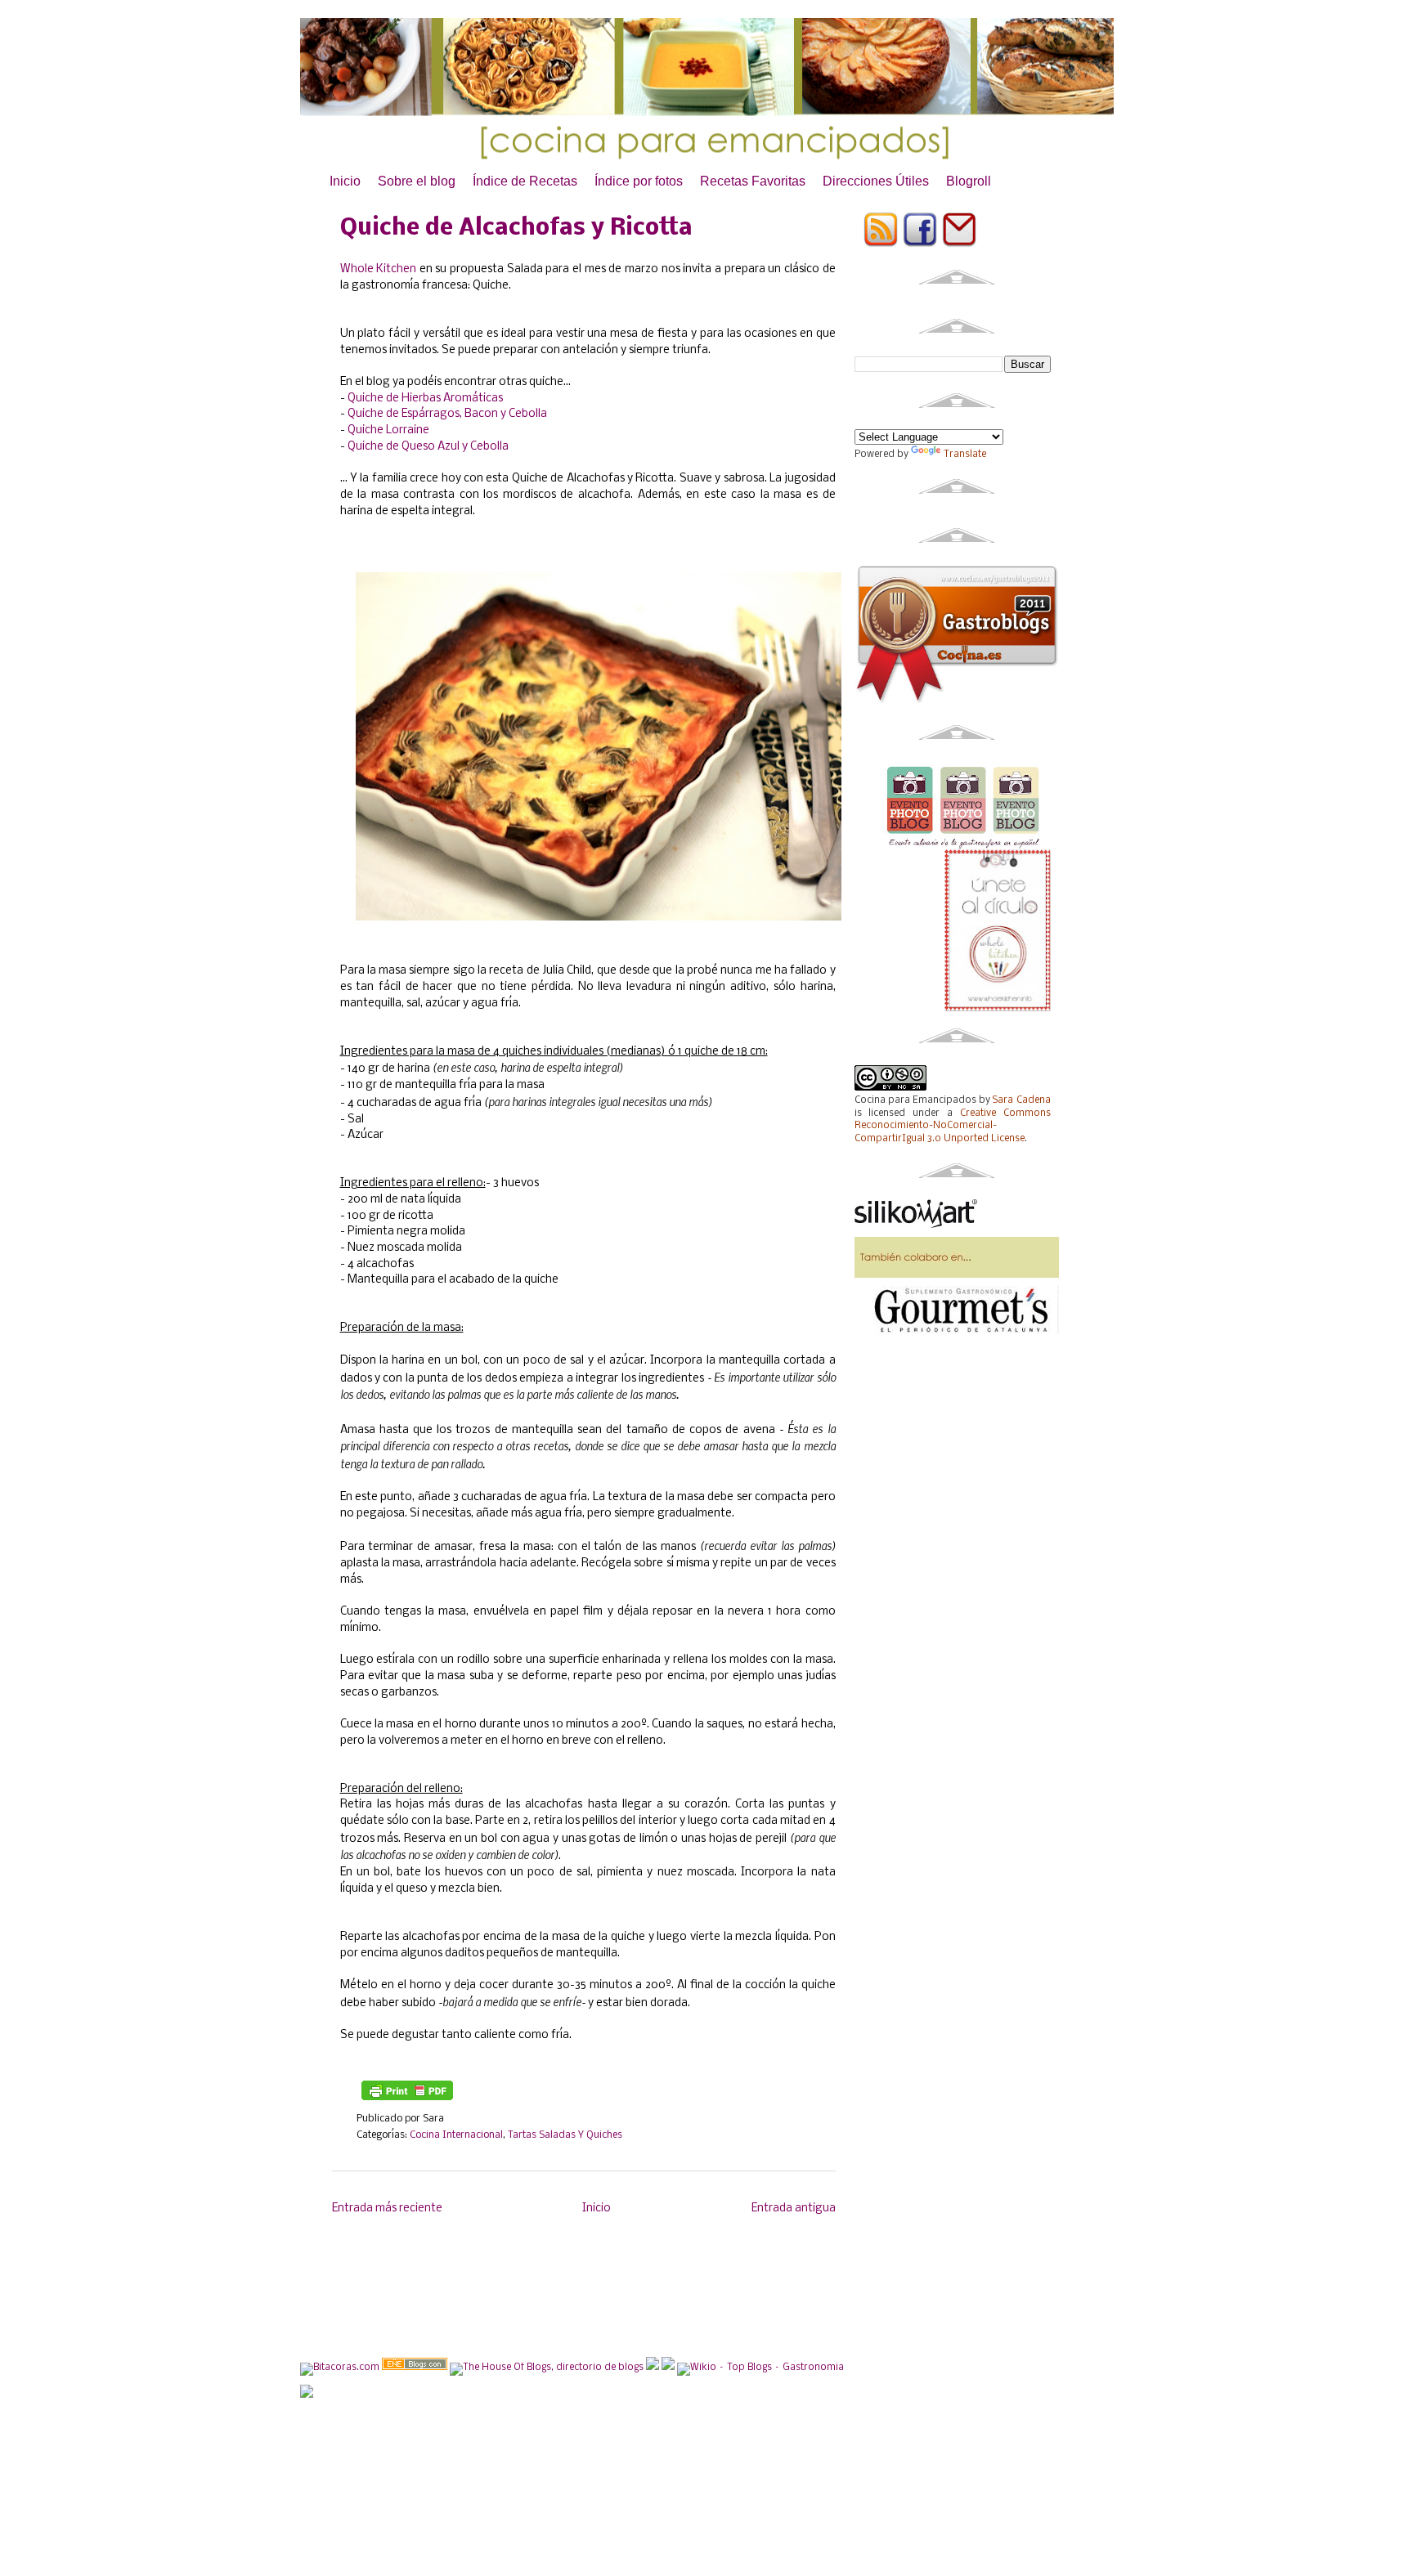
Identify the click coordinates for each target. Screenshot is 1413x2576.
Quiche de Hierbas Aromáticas (425, 399)
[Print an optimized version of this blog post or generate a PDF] (407, 2102)
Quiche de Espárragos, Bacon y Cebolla (447, 414)
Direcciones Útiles (876, 181)
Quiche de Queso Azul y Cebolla (428, 447)
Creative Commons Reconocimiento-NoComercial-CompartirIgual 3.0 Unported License (953, 1126)
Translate (965, 455)
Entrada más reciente (387, 2209)
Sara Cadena (1021, 1100)
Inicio (345, 181)
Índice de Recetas (525, 181)
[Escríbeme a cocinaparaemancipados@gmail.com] (960, 245)
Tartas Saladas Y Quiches (565, 2135)
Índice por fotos (639, 181)
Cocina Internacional (456, 2135)
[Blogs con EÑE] (415, 2368)
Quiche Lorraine (388, 430)
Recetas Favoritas (753, 181)
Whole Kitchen (379, 269)
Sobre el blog (417, 181)
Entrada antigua (794, 2209)
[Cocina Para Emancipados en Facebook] (920, 245)
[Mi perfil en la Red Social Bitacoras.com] (340, 2368)
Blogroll (969, 181)
